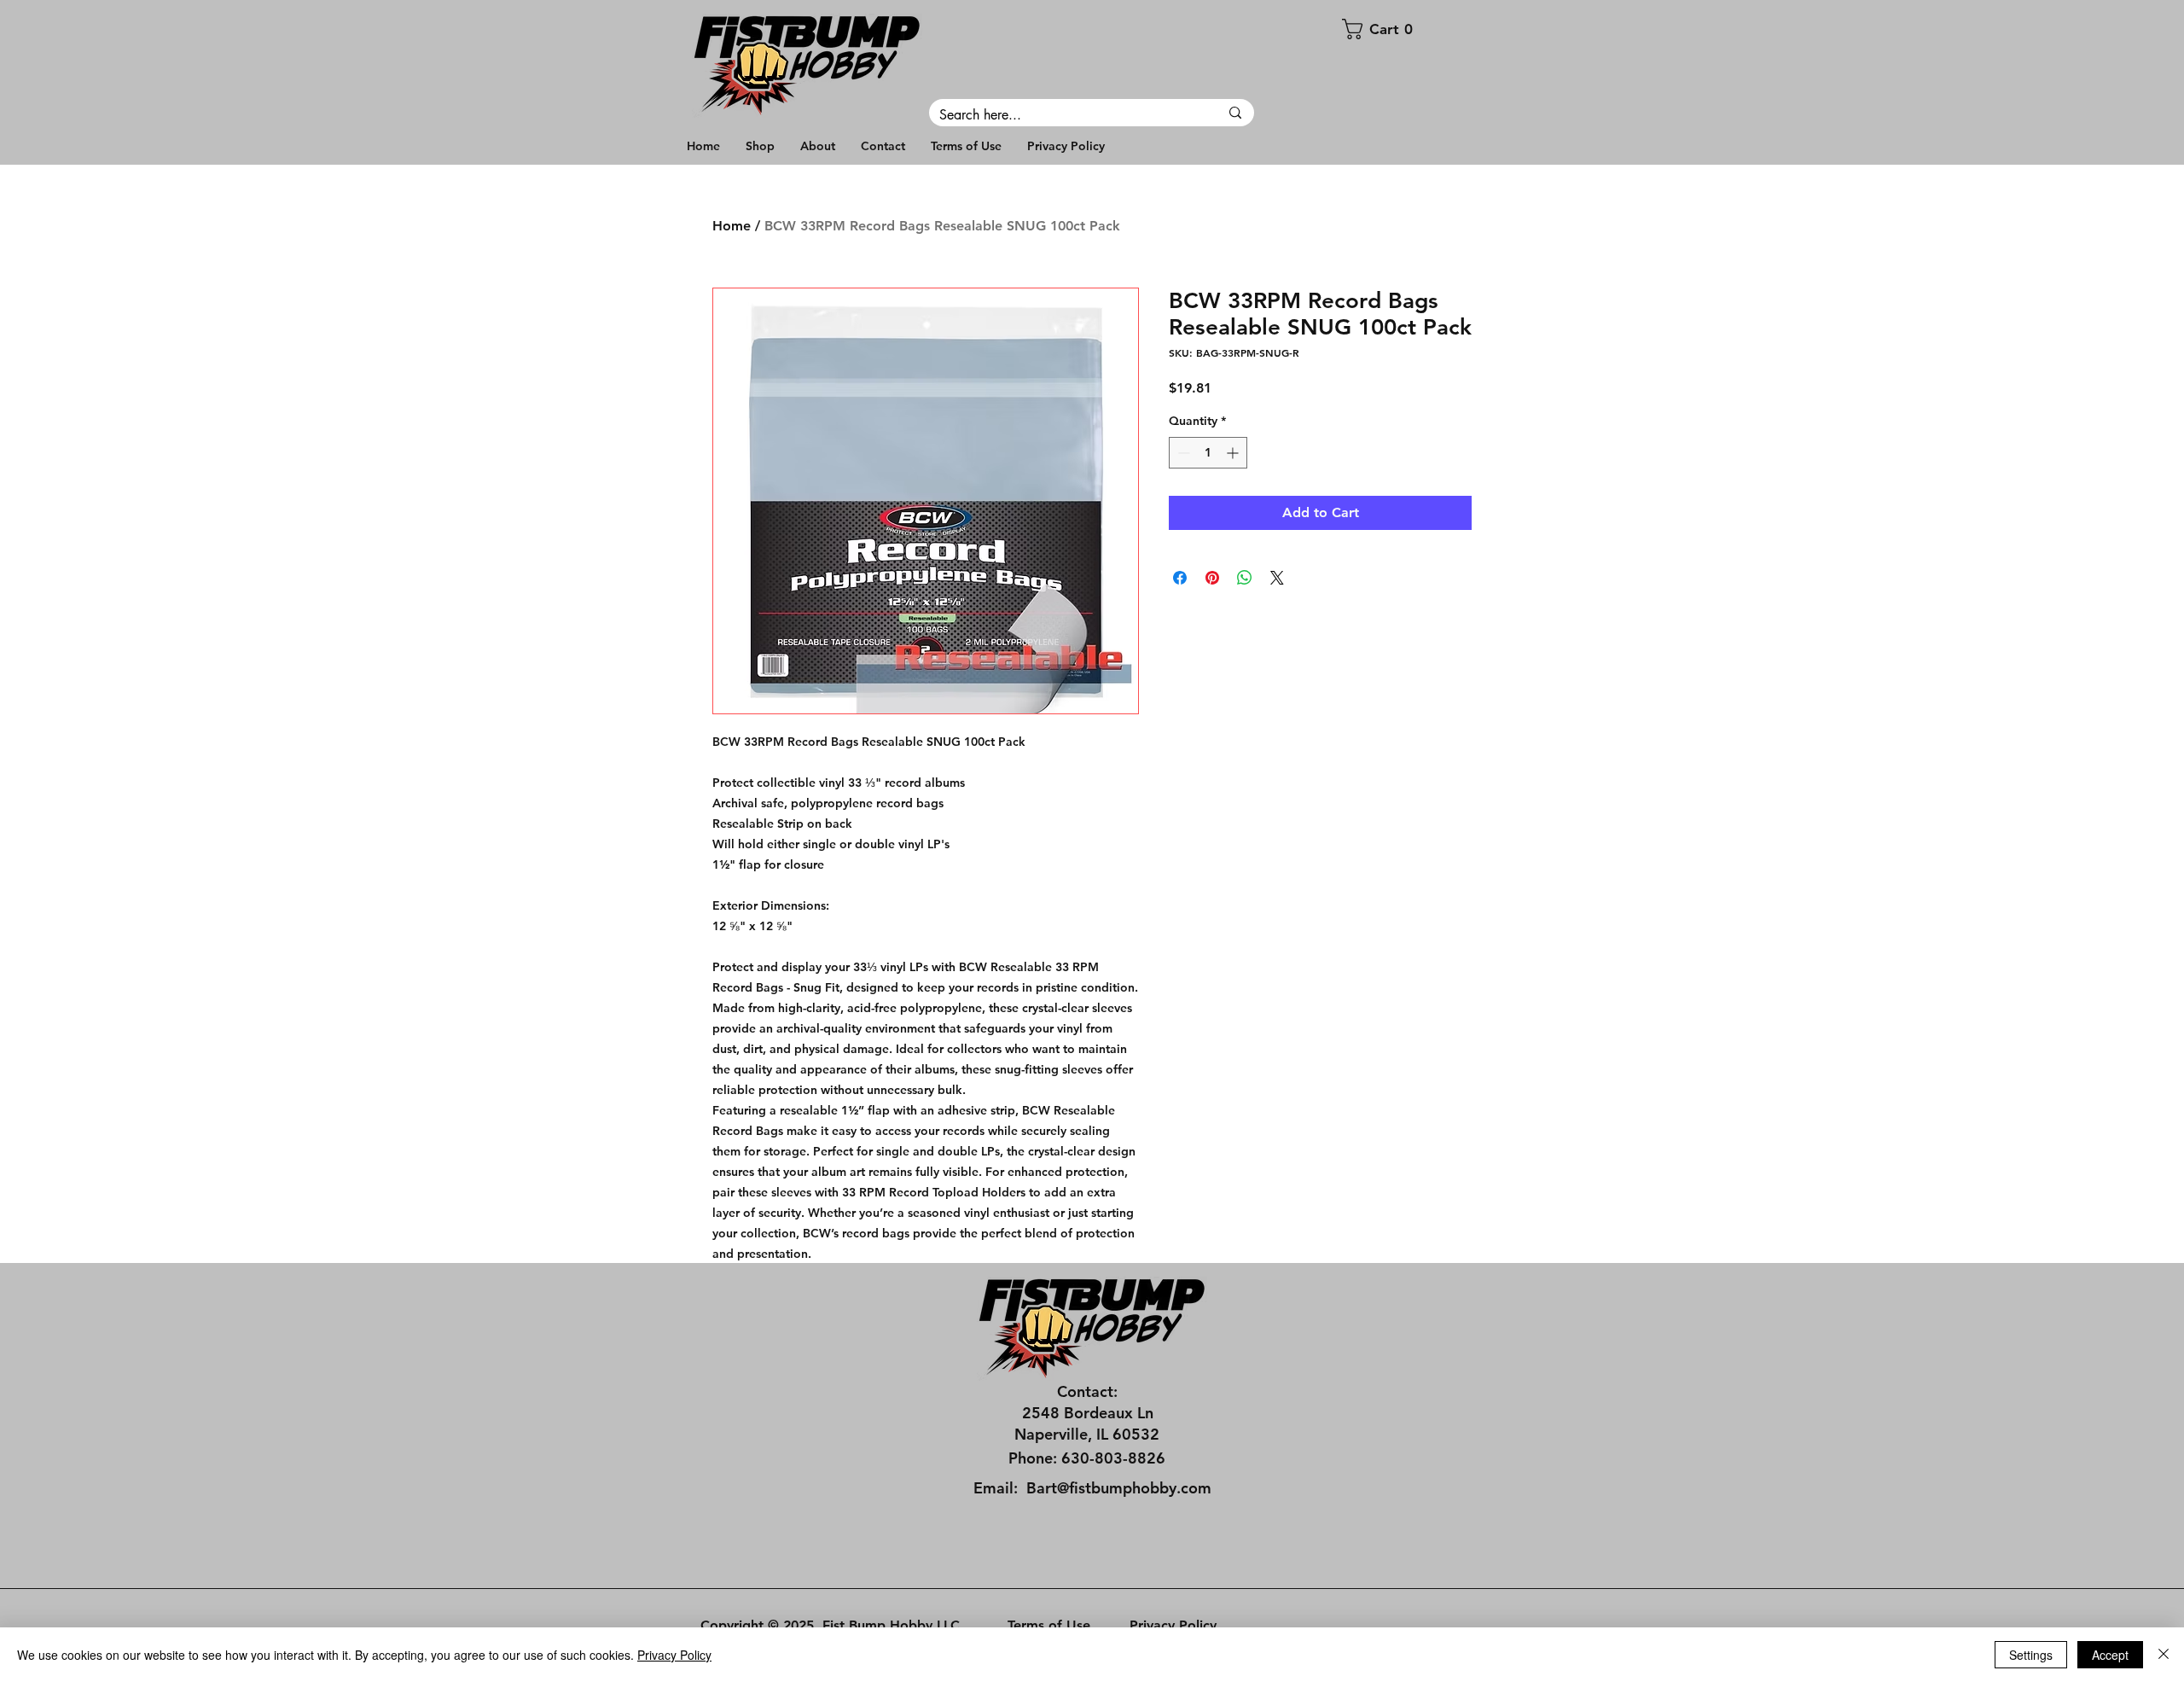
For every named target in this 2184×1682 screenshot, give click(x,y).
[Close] (2164, 1655)
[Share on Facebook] (1180, 578)
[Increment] (1234, 453)
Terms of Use (1049, 1625)
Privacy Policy (1173, 1625)
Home (732, 226)
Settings (2031, 1655)
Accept (2110, 1655)
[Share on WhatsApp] (1245, 578)
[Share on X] (1277, 578)
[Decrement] (1182, 453)
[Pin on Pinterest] (1212, 578)
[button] (1411, 29)
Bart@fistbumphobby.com (1119, 1488)
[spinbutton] (1208, 453)
